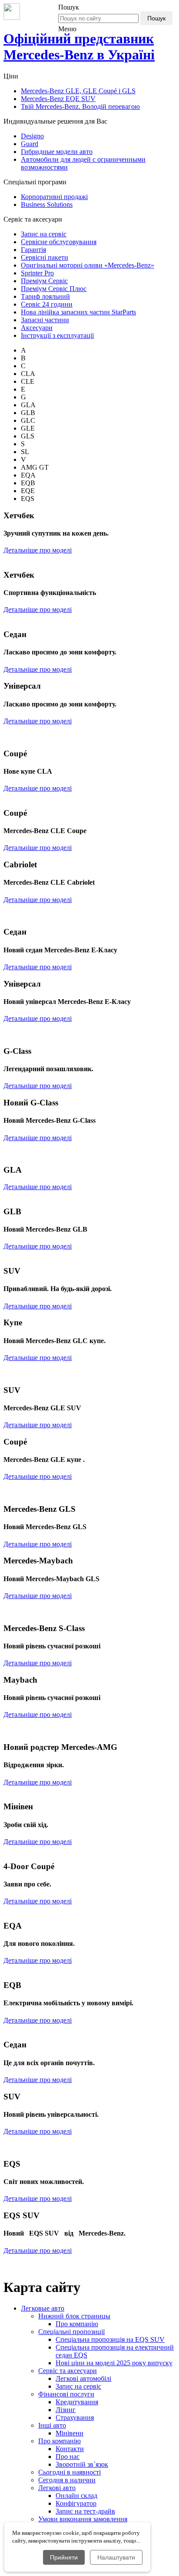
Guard (30, 144)
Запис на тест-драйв (85, 2511)
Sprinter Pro (37, 273)
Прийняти (64, 2557)
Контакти (70, 2449)
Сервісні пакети (45, 257)
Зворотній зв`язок (82, 2464)
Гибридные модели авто (57, 152)
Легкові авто (57, 2488)
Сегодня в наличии (67, 2480)
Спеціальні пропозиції (71, 2332)
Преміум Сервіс (44, 281)
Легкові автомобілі (83, 2378)
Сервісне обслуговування (59, 242)
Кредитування (77, 2402)
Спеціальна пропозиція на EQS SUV (110, 2339)
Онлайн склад (76, 2496)
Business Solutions (47, 204)
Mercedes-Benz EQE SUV (58, 99)
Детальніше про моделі (38, 550)
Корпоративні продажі (54, 197)
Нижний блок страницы (74, 2316)
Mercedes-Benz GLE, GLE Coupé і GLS (78, 91)
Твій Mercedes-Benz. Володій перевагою (80, 106)
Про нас (68, 2457)
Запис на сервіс (44, 234)
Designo (32, 136)
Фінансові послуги (66, 2394)
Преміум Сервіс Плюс (54, 289)
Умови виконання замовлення (83, 2519)
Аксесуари (37, 328)
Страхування (75, 2417)
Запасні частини (45, 320)
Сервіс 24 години (47, 304)
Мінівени (70, 2433)
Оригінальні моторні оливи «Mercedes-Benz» (88, 265)
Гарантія (33, 250)
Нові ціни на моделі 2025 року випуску (114, 2363)
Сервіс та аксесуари (68, 2371)
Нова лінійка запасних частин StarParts (78, 312)
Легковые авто (43, 2308)
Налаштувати (116, 2557)
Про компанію (77, 2324)
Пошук (156, 18)
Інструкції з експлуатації (57, 335)
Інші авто (52, 2425)
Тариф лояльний (45, 296)
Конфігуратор (76, 2503)
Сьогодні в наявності (70, 2472)
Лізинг (66, 2410)
